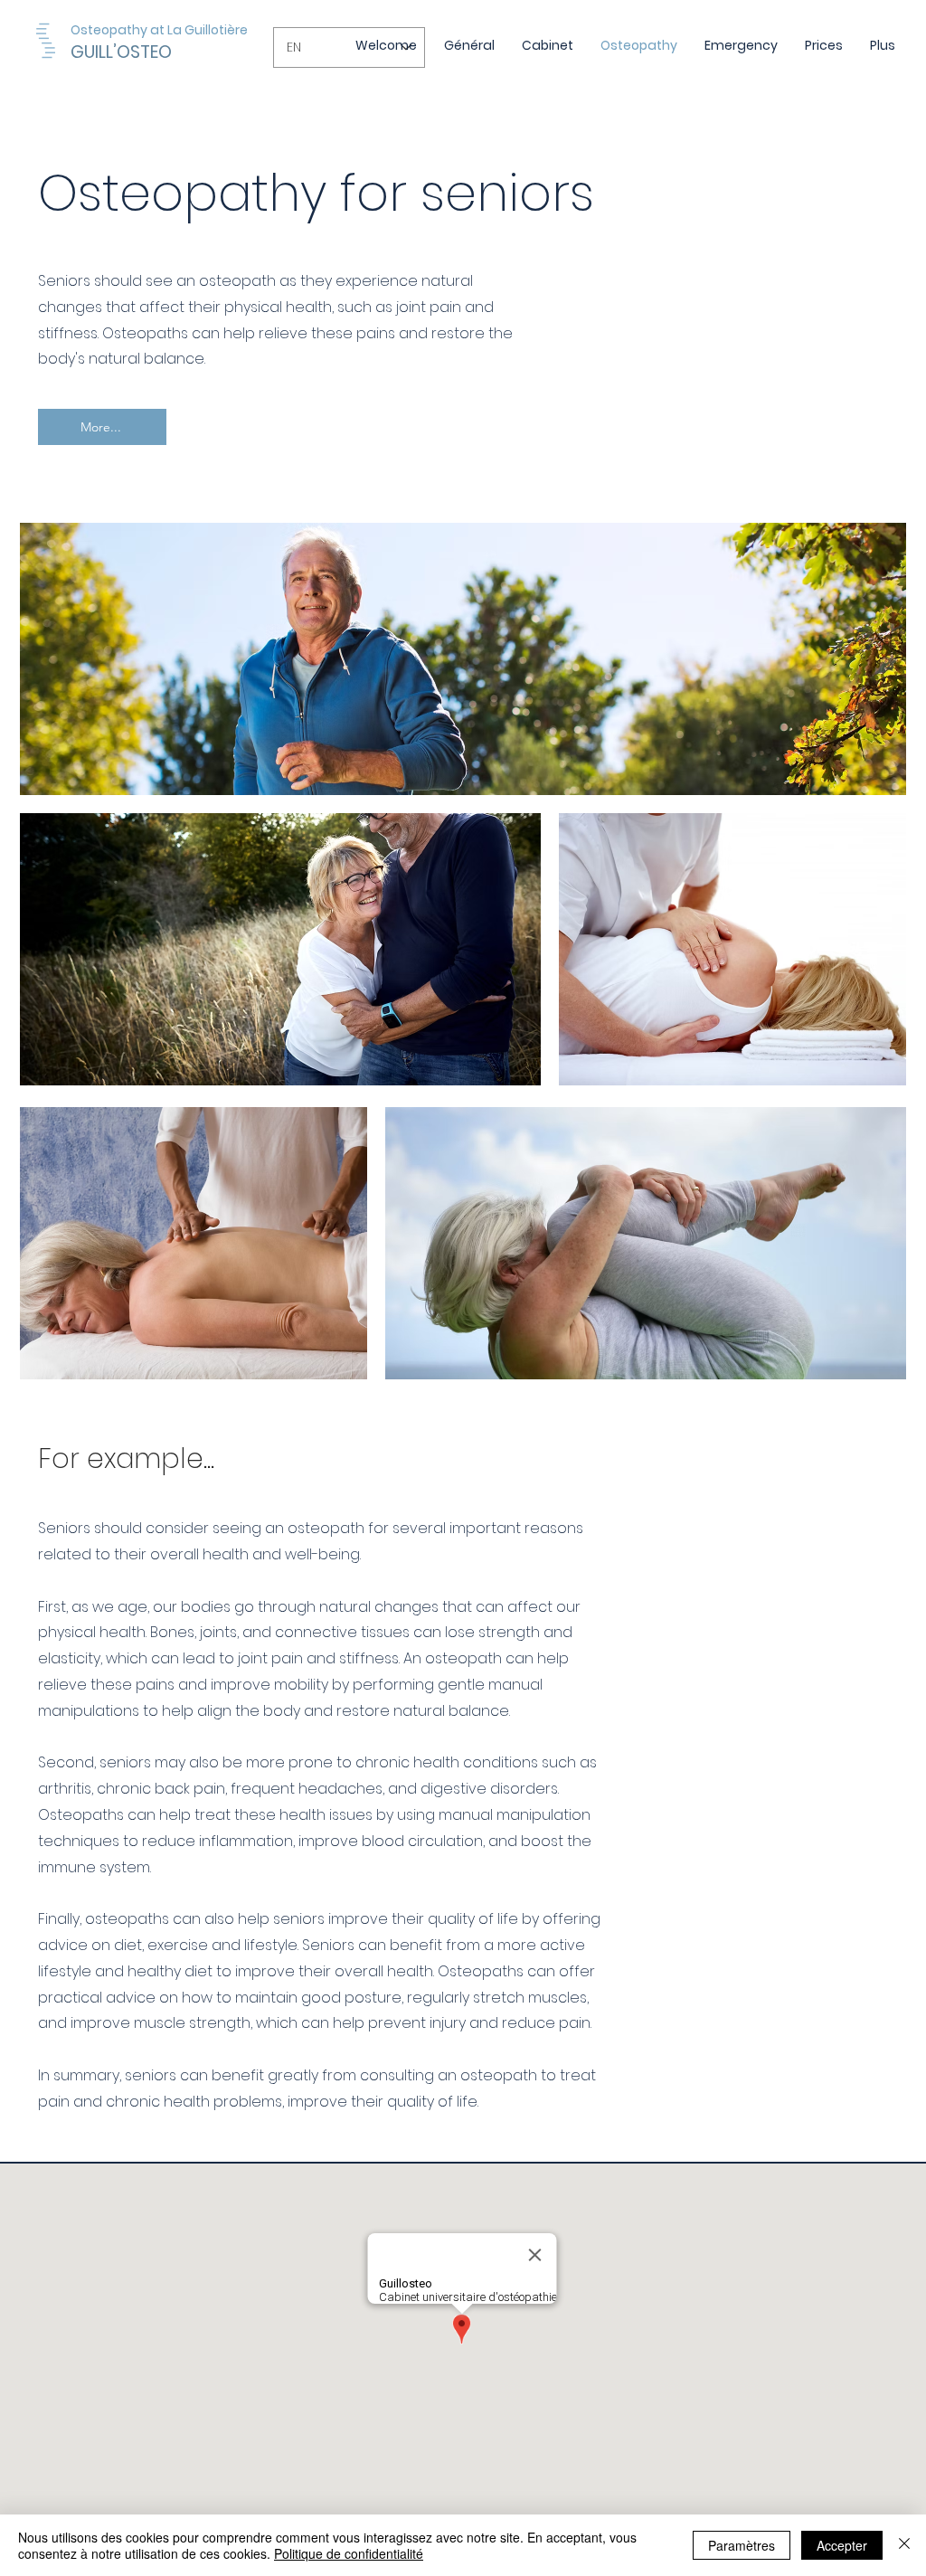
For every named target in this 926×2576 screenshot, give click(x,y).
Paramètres (742, 2545)
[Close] (904, 2545)
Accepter (842, 2545)
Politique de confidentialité (349, 2553)
